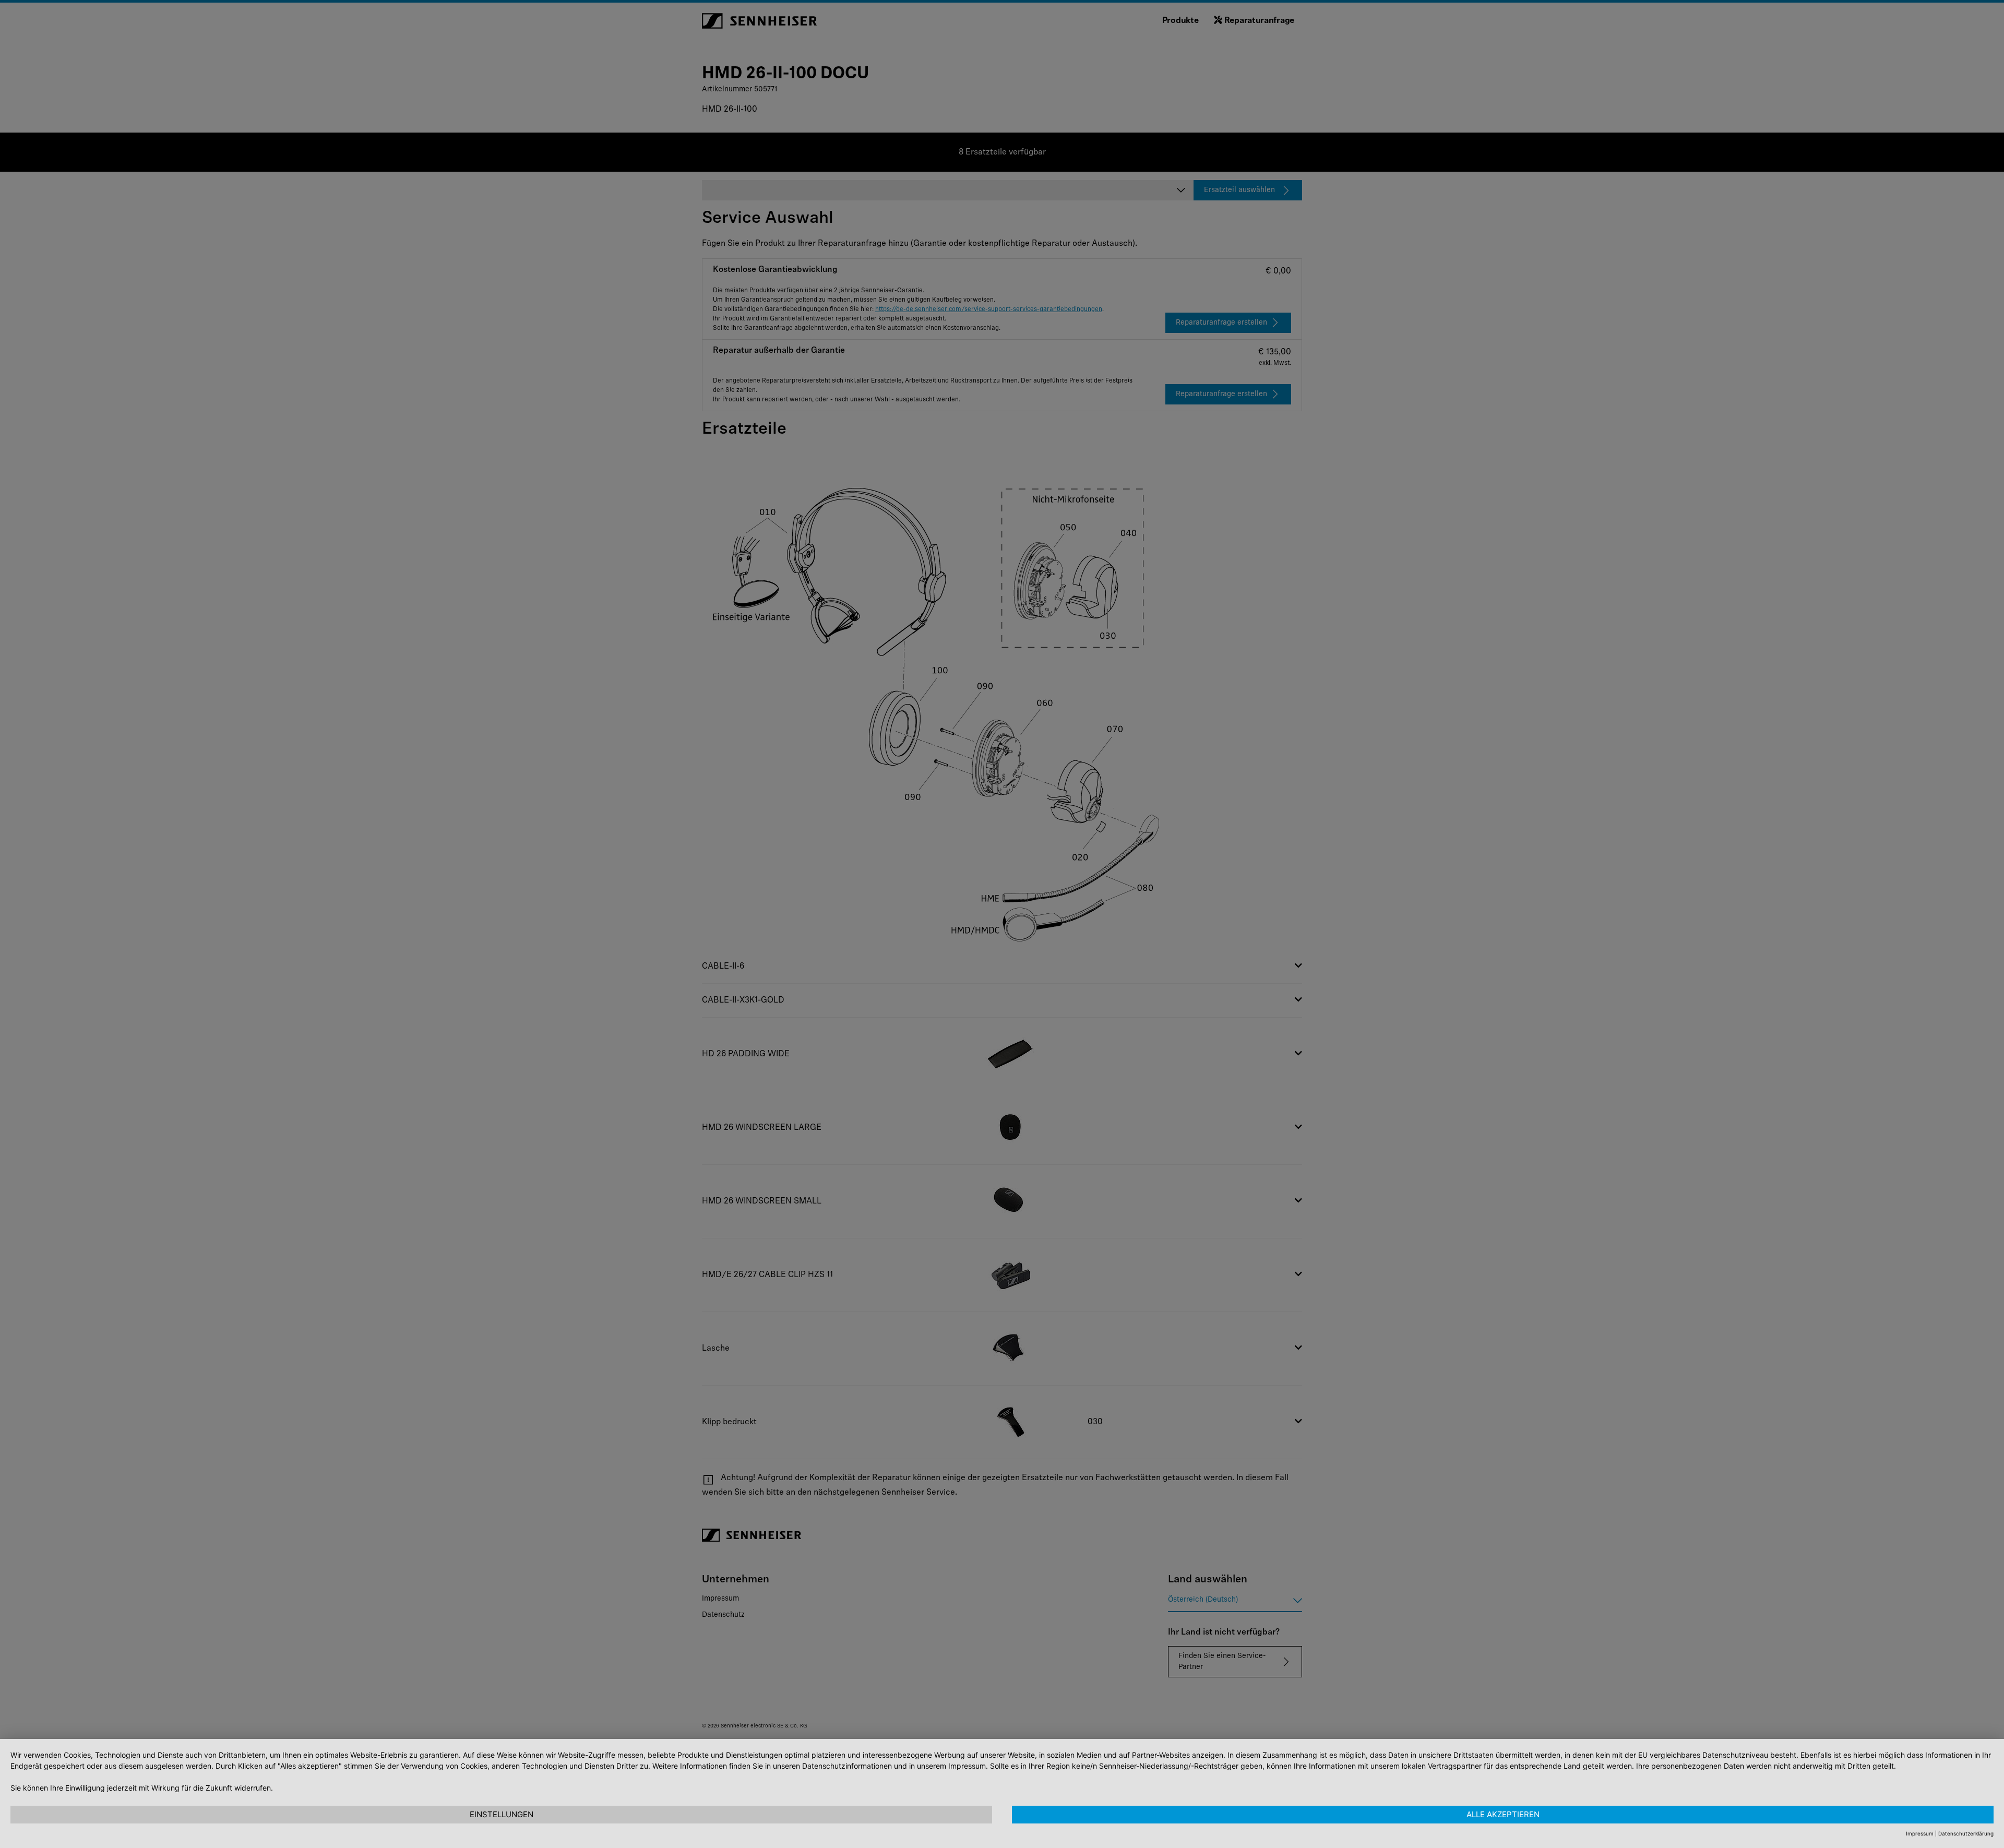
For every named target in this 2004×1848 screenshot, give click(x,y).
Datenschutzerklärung (1966, 1833)
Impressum (1920, 1833)
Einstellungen (502, 1814)
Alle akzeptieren (1503, 1814)
